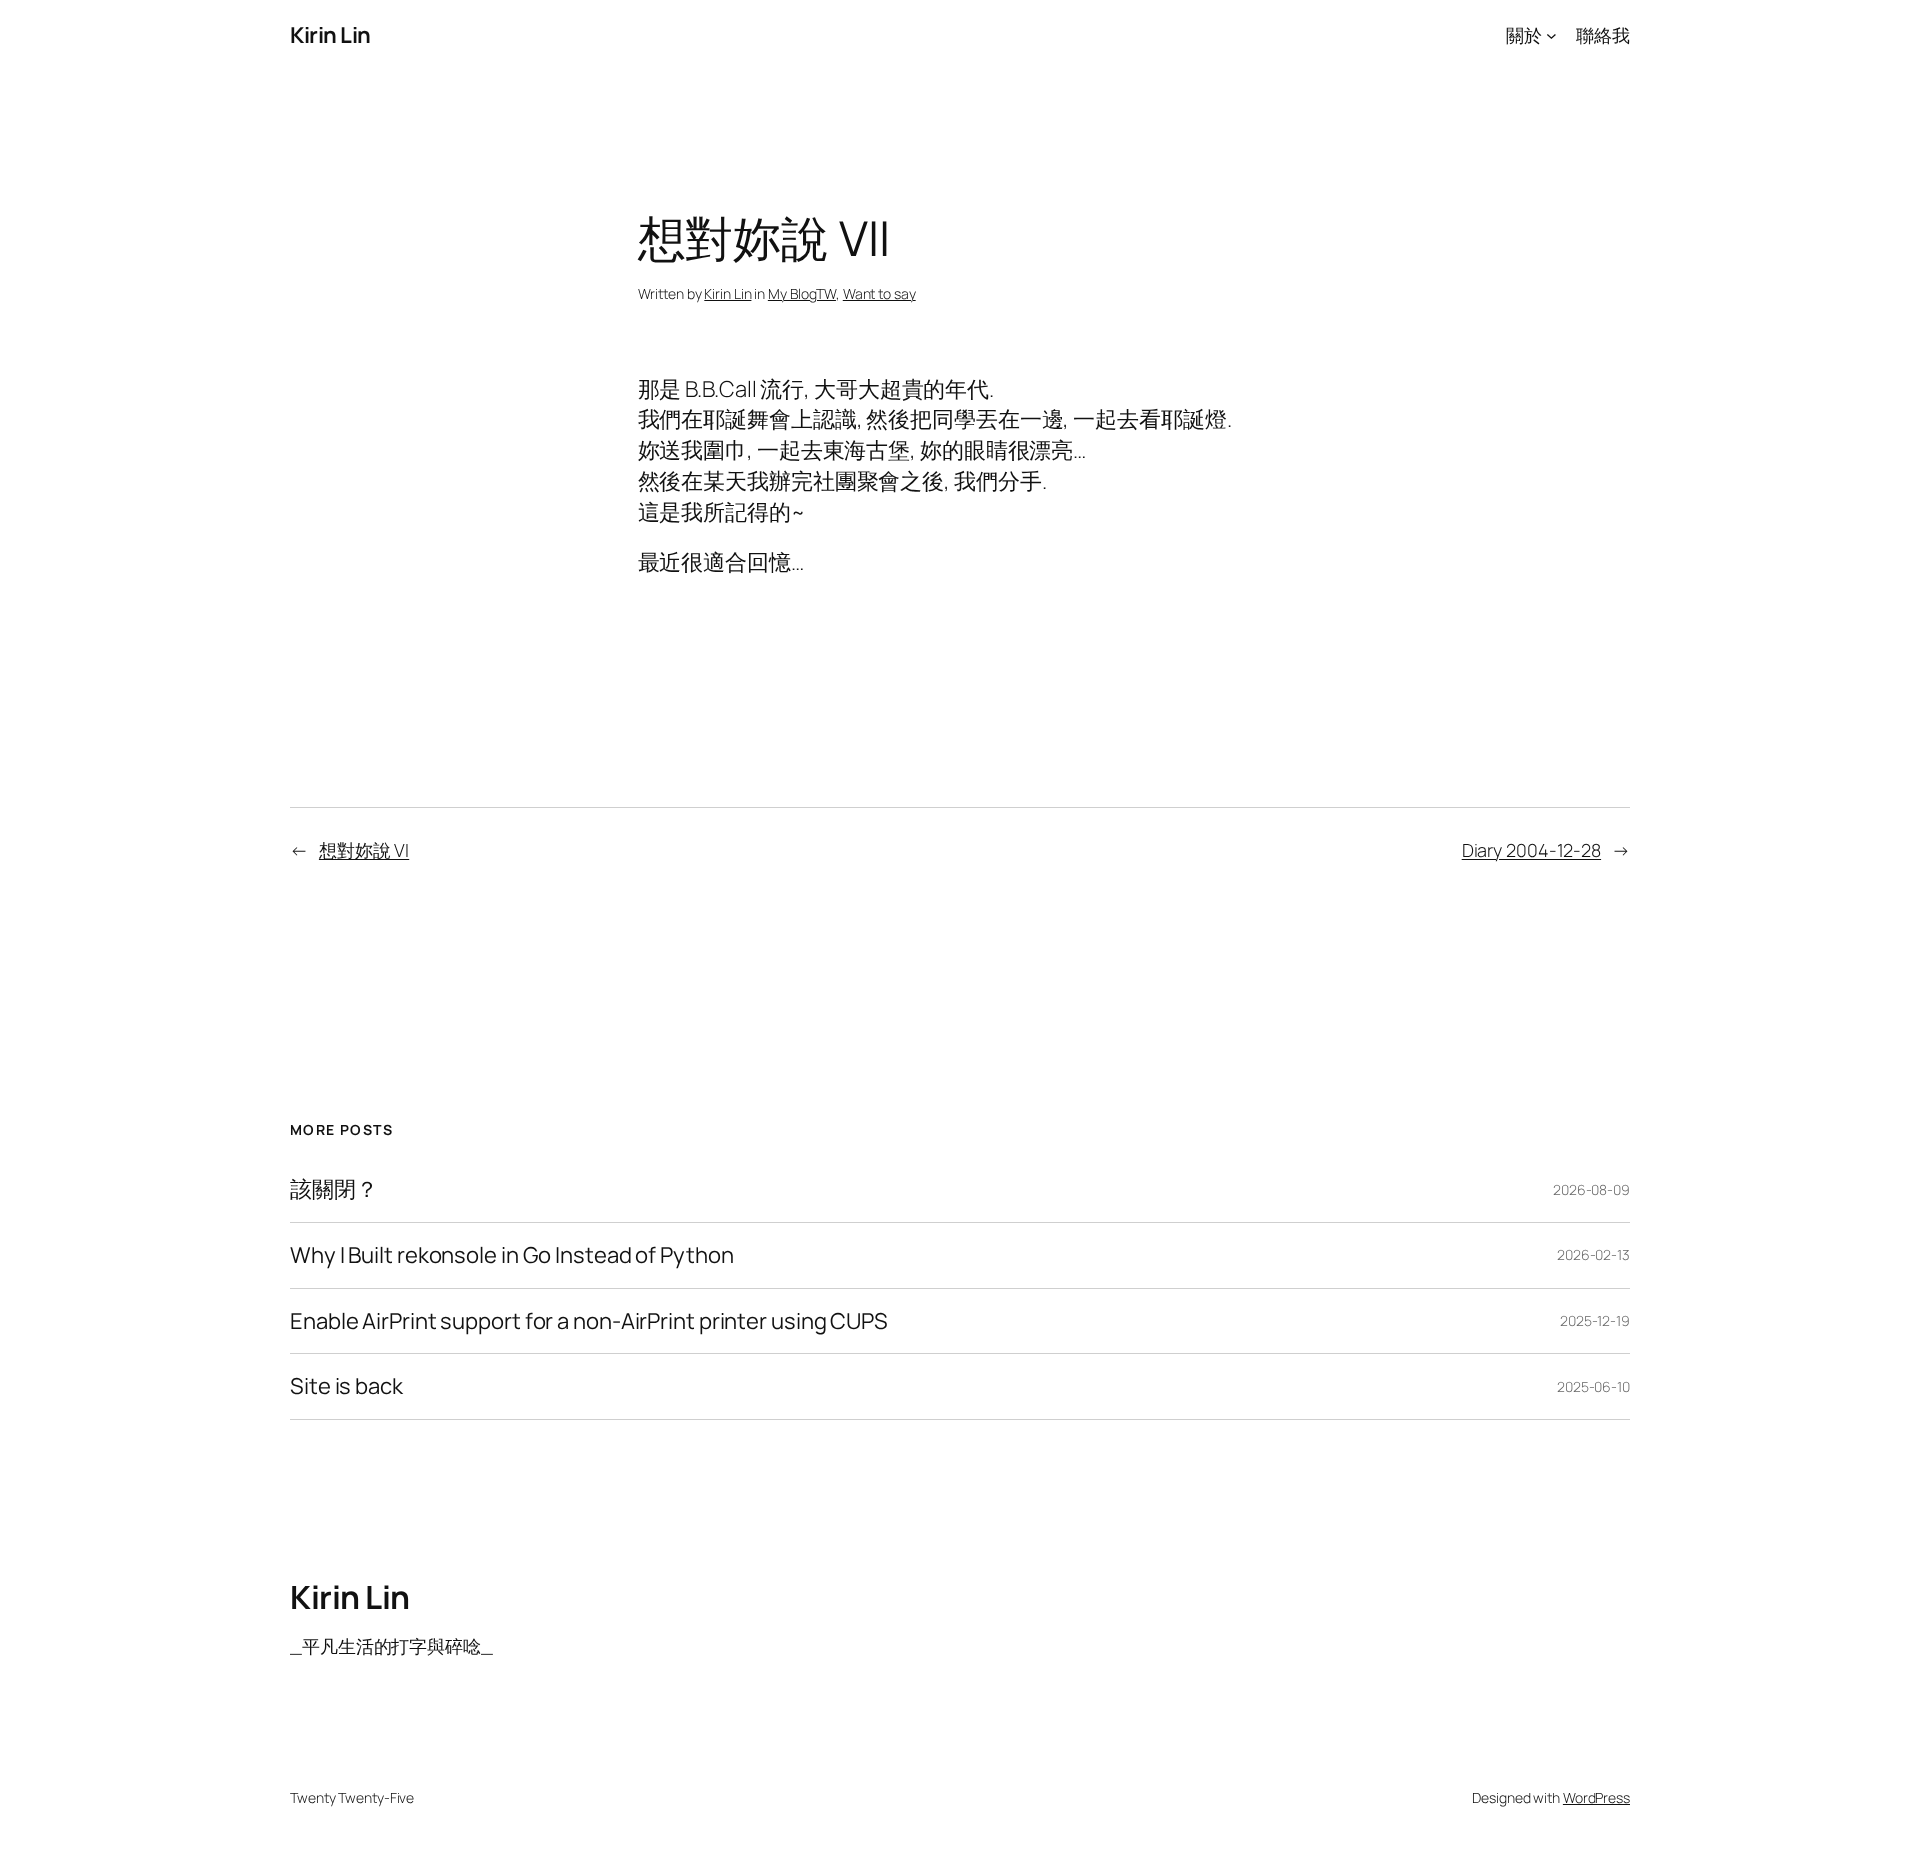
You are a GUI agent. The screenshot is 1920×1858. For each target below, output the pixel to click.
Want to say (879, 293)
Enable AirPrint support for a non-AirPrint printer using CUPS (589, 1321)
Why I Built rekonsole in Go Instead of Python (512, 1255)
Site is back (346, 1386)
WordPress (1596, 1797)
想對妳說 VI (364, 850)
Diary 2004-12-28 (1531, 850)
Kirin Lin (330, 35)
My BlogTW (802, 293)
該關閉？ (334, 1189)
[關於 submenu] (1551, 35)
